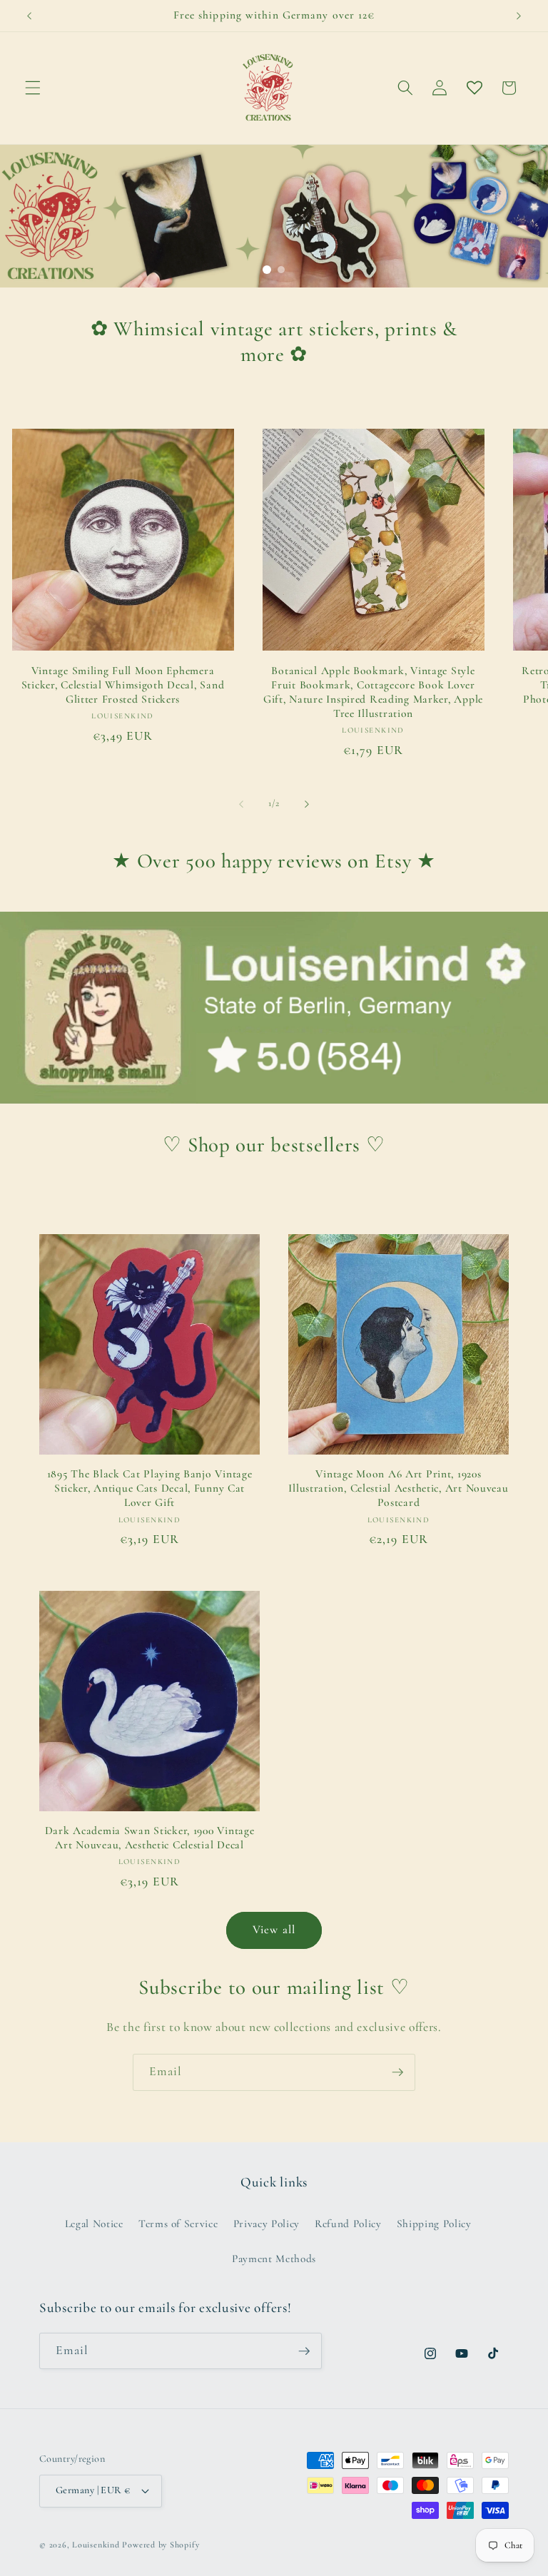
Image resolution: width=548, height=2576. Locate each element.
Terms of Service (178, 2224)
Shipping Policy (434, 2224)
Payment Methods (274, 2259)
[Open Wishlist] (474, 88)
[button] (33, 88)
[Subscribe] (397, 2072)
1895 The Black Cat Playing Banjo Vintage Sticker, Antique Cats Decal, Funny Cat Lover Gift (150, 1488)
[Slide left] (241, 804)
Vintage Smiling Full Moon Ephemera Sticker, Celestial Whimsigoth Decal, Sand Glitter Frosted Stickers (123, 685)
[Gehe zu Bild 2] (281, 270)
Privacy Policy (267, 2224)
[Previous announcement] (29, 16)
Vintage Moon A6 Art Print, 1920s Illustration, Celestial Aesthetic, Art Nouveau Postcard (398, 1488)
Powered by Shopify (161, 2545)
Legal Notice (94, 2224)
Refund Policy (348, 2224)
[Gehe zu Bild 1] (267, 270)
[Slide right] (307, 804)
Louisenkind (96, 2545)
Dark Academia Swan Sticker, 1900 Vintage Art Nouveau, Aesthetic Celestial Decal (150, 1838)
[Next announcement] (519, 16)
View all (274, 1930)
